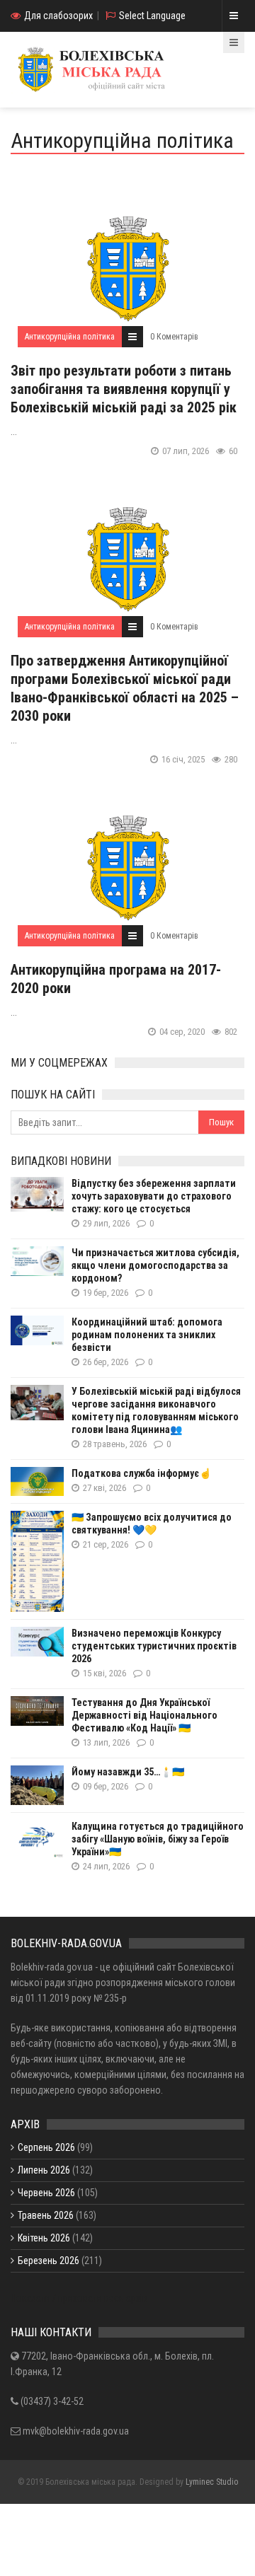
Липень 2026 (44, 2170)
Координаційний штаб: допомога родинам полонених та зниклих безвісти (147, 1335)
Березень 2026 (49, 2261)
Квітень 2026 (44, 2238)
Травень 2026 (46, 2215)
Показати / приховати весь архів (79, 2298)
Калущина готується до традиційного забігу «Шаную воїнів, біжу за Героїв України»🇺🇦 (158, 1839)
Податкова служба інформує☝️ (141, 1473)
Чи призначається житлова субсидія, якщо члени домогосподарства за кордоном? (155, 1265)
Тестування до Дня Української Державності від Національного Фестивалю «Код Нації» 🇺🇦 (144, 1715)
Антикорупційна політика (70, 337)
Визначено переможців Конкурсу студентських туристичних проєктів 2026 (154, 1646)
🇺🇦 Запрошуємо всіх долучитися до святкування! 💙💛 (152, 1524)
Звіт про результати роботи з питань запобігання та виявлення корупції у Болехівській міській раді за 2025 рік (124, 389)
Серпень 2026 (46, 2147)
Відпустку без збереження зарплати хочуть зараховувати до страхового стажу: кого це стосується (154, 1196)
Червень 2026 (46, 2193)
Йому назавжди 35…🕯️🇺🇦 (128, 1772)
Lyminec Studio (212, 2482)
